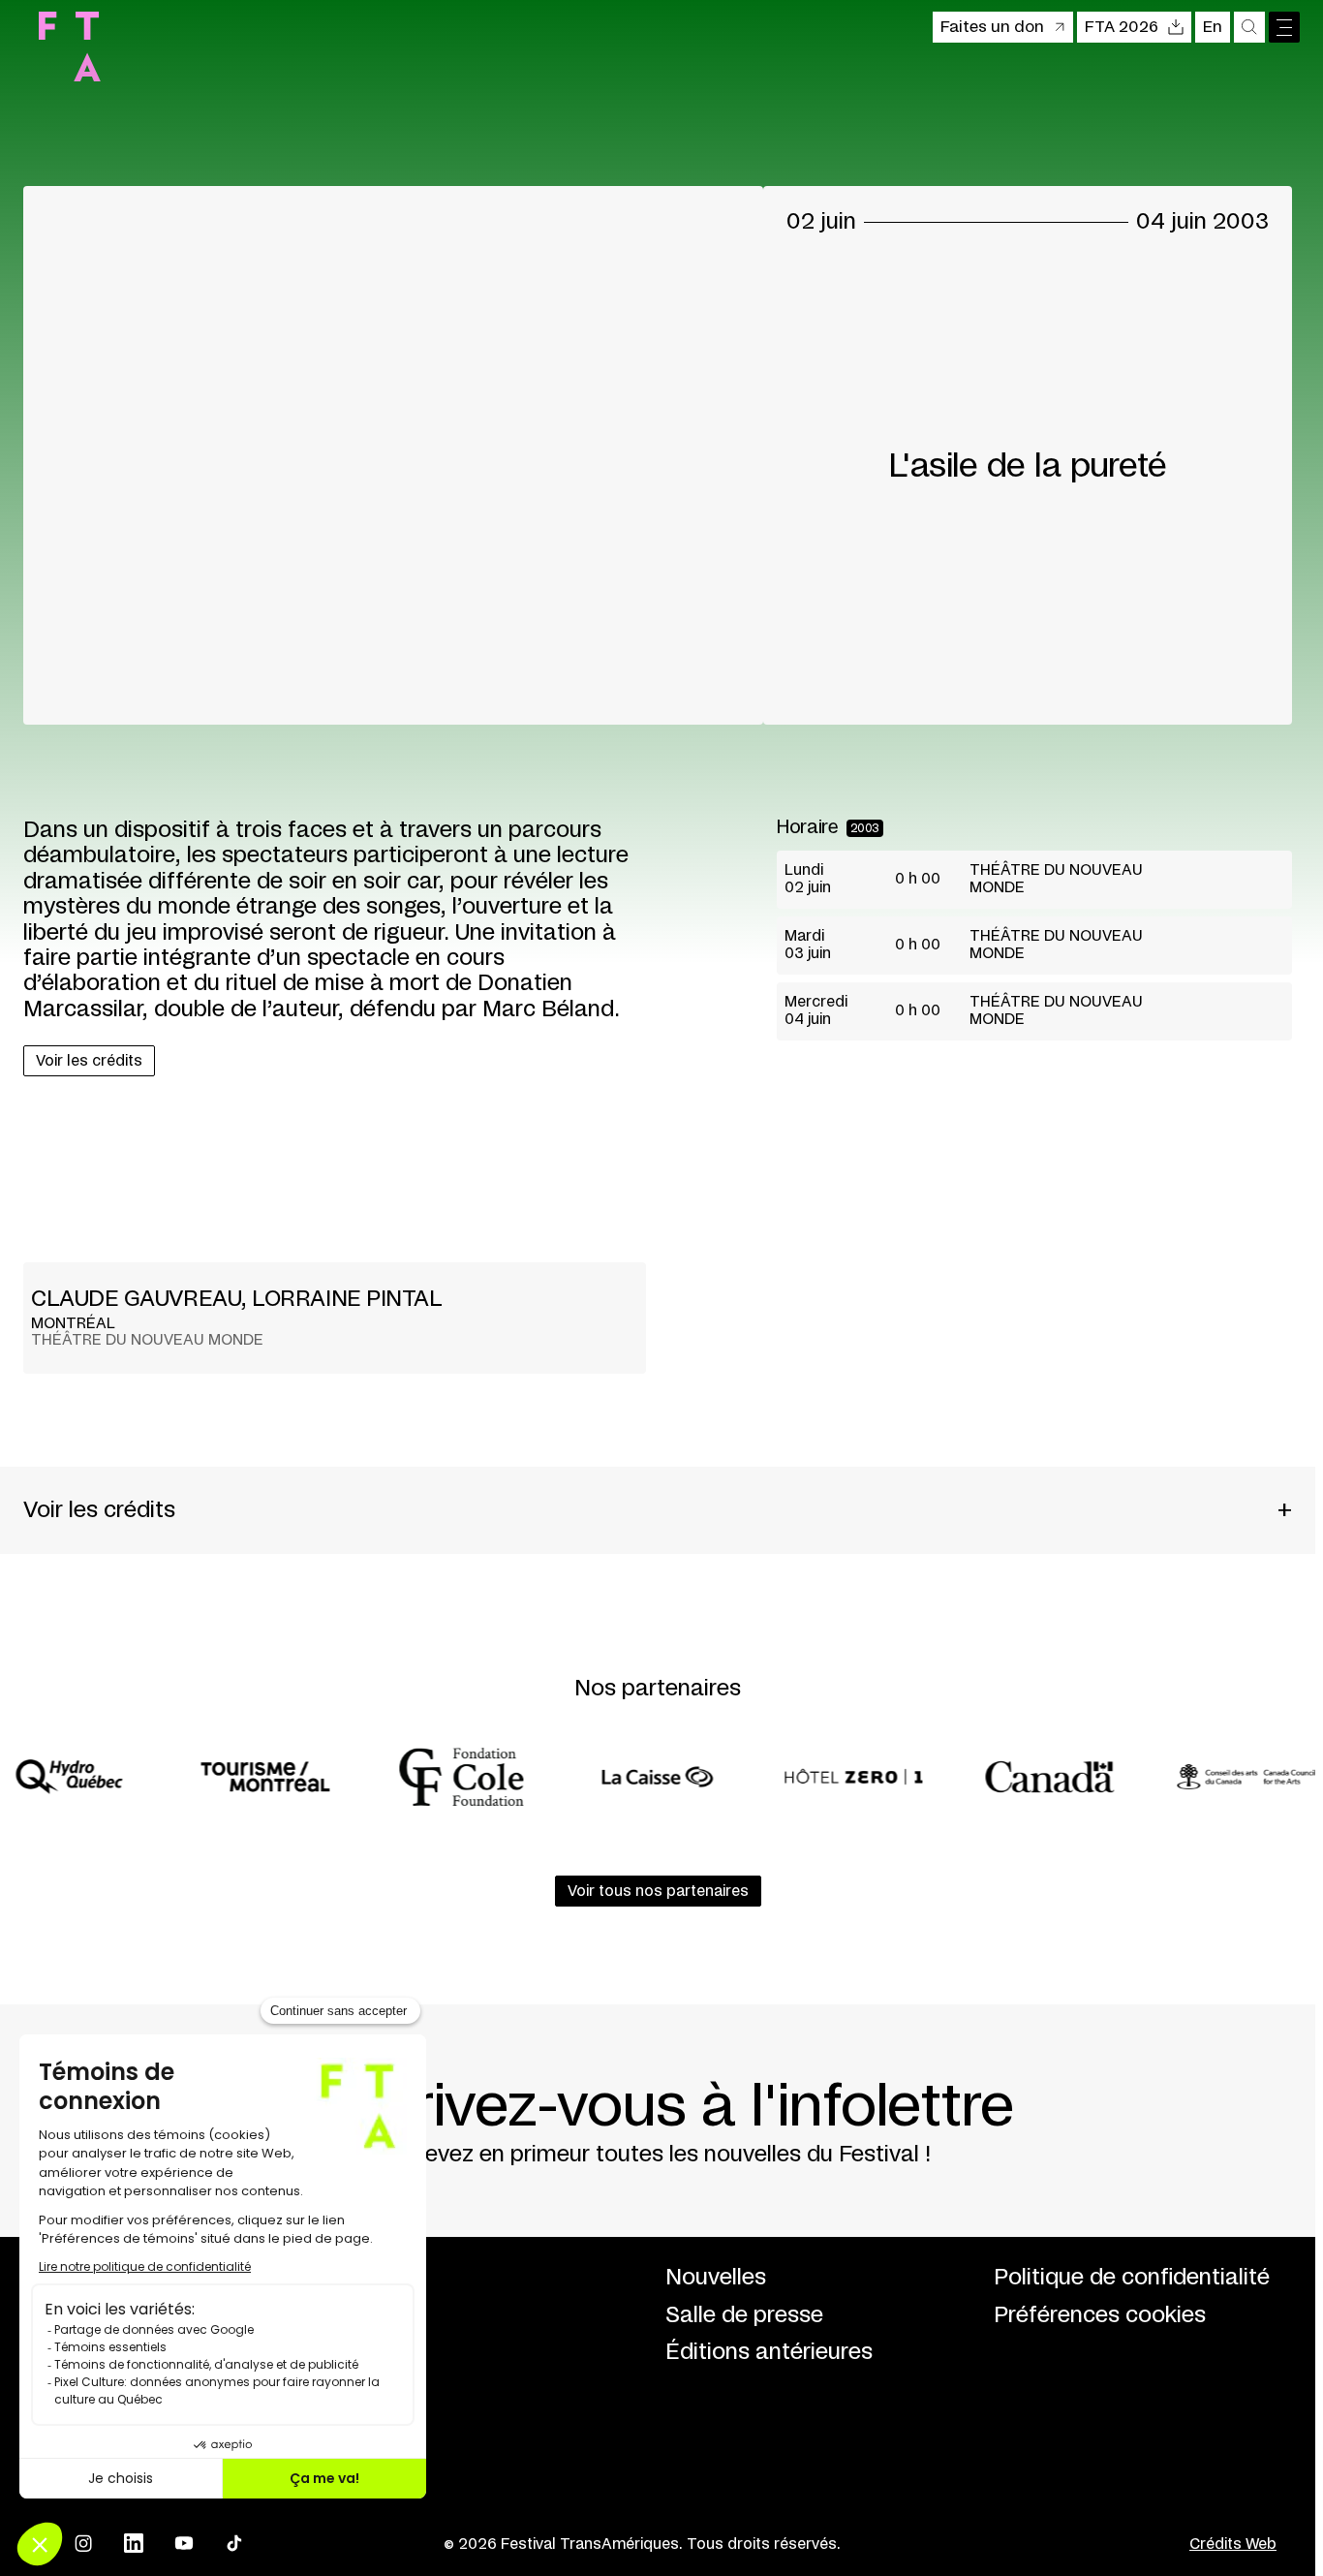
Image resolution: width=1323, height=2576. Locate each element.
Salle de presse (744, 2315)
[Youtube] (184, 2543)
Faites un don (992, 27)
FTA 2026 (1122, 27)
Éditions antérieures (769, 2352)
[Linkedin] (134, 2543)
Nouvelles (716, 2278)
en (1213, 27)
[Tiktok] (234, 2543)
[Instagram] (83, 2543)
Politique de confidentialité (1132, 2278)
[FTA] (70, 47)
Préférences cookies (1100, 2315)
